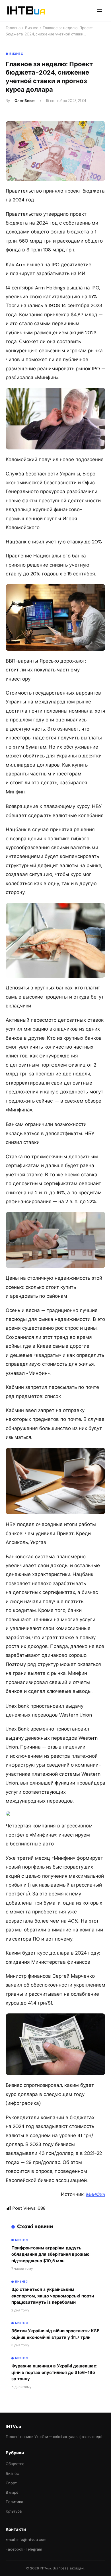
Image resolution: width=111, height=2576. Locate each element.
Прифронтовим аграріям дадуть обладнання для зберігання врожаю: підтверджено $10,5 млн (51, 2254)
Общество (15, 2464)
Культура (14, 2511)
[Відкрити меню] (100, 11)
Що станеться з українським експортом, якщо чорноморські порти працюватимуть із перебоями (53, 2296)
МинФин (96, 2194)
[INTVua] (26, 11)
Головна (13, 28)
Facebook (15, 2549)
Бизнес (32, 28)
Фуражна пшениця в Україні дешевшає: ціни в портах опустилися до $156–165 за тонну (54, 2372)
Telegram (34, 2549)
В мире (12, 2492)
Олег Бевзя (25, 101)
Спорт (11, 2483)
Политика (14, 2502)
